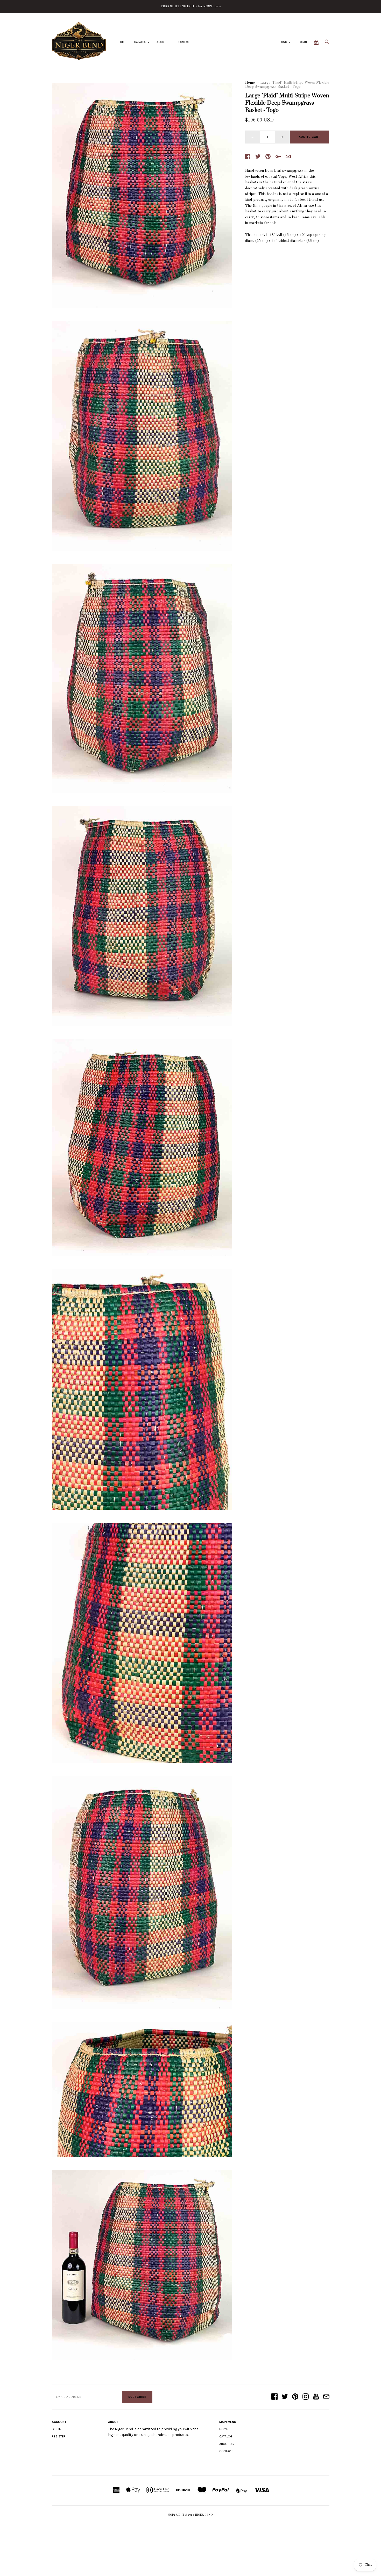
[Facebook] (274, 2397)
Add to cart (309, 137)
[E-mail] (326, 2397)
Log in (57, 2429)
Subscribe (137, 2397)
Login (303, 42)
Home (122, 42)
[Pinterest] (295, 2397)
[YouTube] (316, 2397)
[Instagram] (306, 2397)
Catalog (140, 42)
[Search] (327, 43)
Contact (185, 42)
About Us (164, 42)
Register (59, 2436)
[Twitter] (285, 2397)
